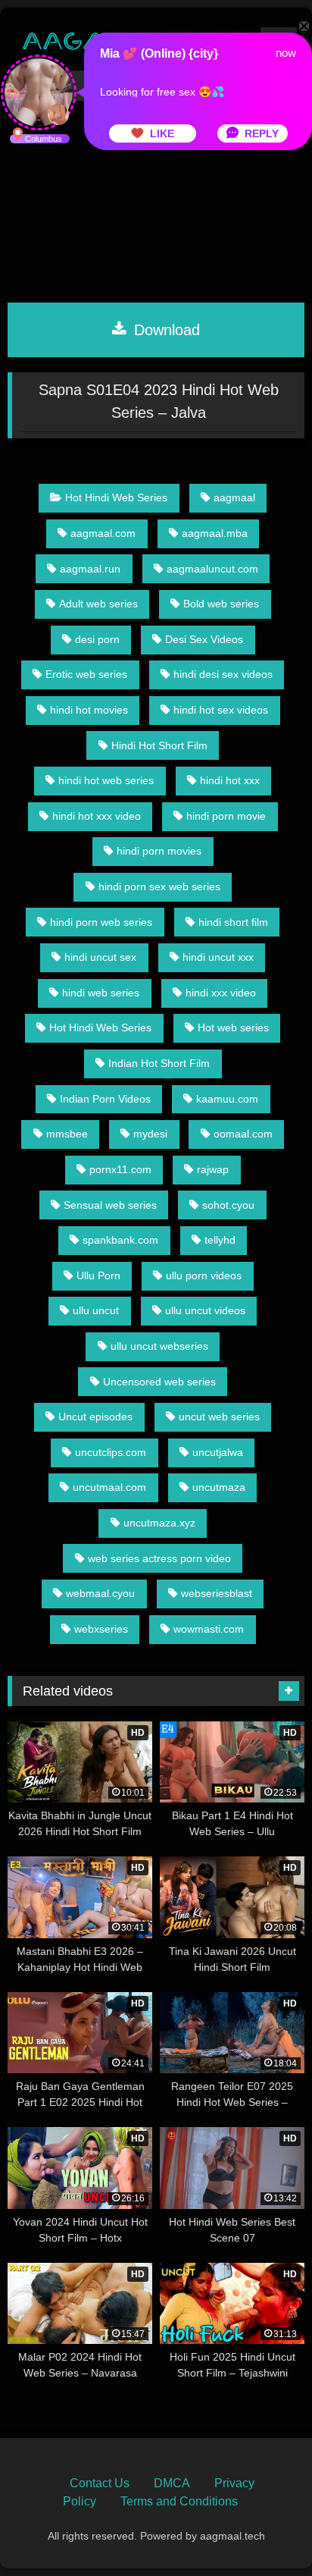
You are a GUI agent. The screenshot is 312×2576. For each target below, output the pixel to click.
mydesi (150, 1134)
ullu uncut (96, 1310)
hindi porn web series (101, 922)
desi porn (97, 639)
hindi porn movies (159, 851)
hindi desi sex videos (223, 674)
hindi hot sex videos (221, 710)
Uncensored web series (159, 1382)
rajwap (213, 1169)
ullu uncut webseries (159, 1346)
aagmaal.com (103, 533)
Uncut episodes (95, 1417)
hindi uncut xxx (218, 957)
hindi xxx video (221, 993)
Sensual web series (110, 1205)
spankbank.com (120, 1240)
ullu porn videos (204, 1275)
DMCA (172, 2483)
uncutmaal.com (109, 1487)
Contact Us (100, 2483)
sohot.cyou (228, 1205)
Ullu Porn (98, 1275)
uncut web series (219, 1417)
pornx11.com (120, 1169)
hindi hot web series (106, 780)
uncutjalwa (218, 1452)
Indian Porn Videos (105, 1099)
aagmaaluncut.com (212, 569)
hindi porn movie (226, 816)
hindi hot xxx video (97, 816)
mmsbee (67, 1134)
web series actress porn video (159, 1558)
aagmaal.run (90, 569)
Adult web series (98, 604)
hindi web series (101, 993)
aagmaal (234, 497)
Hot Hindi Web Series (116, 497)
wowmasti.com (209, 1629)
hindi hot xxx (230, 780)
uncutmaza (219, 1487)
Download (165, 330)
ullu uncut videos (205, 1310)
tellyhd (220, 1240)
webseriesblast (217, 1593)
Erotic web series (86, 674)
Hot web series (233, 1028)
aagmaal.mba (215, 533)
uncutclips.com (111, 1452)
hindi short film (233, 922)
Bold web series (221, 604)
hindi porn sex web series (159, 886)
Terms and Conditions (179, 2501)
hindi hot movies (89, 710)
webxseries (101, 1629)
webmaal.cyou (100, 1593)
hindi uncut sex (100, 957)
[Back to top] (265, 2531)
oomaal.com (243, 1134)
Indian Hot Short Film (159, 1063)
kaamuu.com (227, 1099)
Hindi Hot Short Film (159, 745)
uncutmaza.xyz (159, 1523)
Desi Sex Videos (204, 639)
